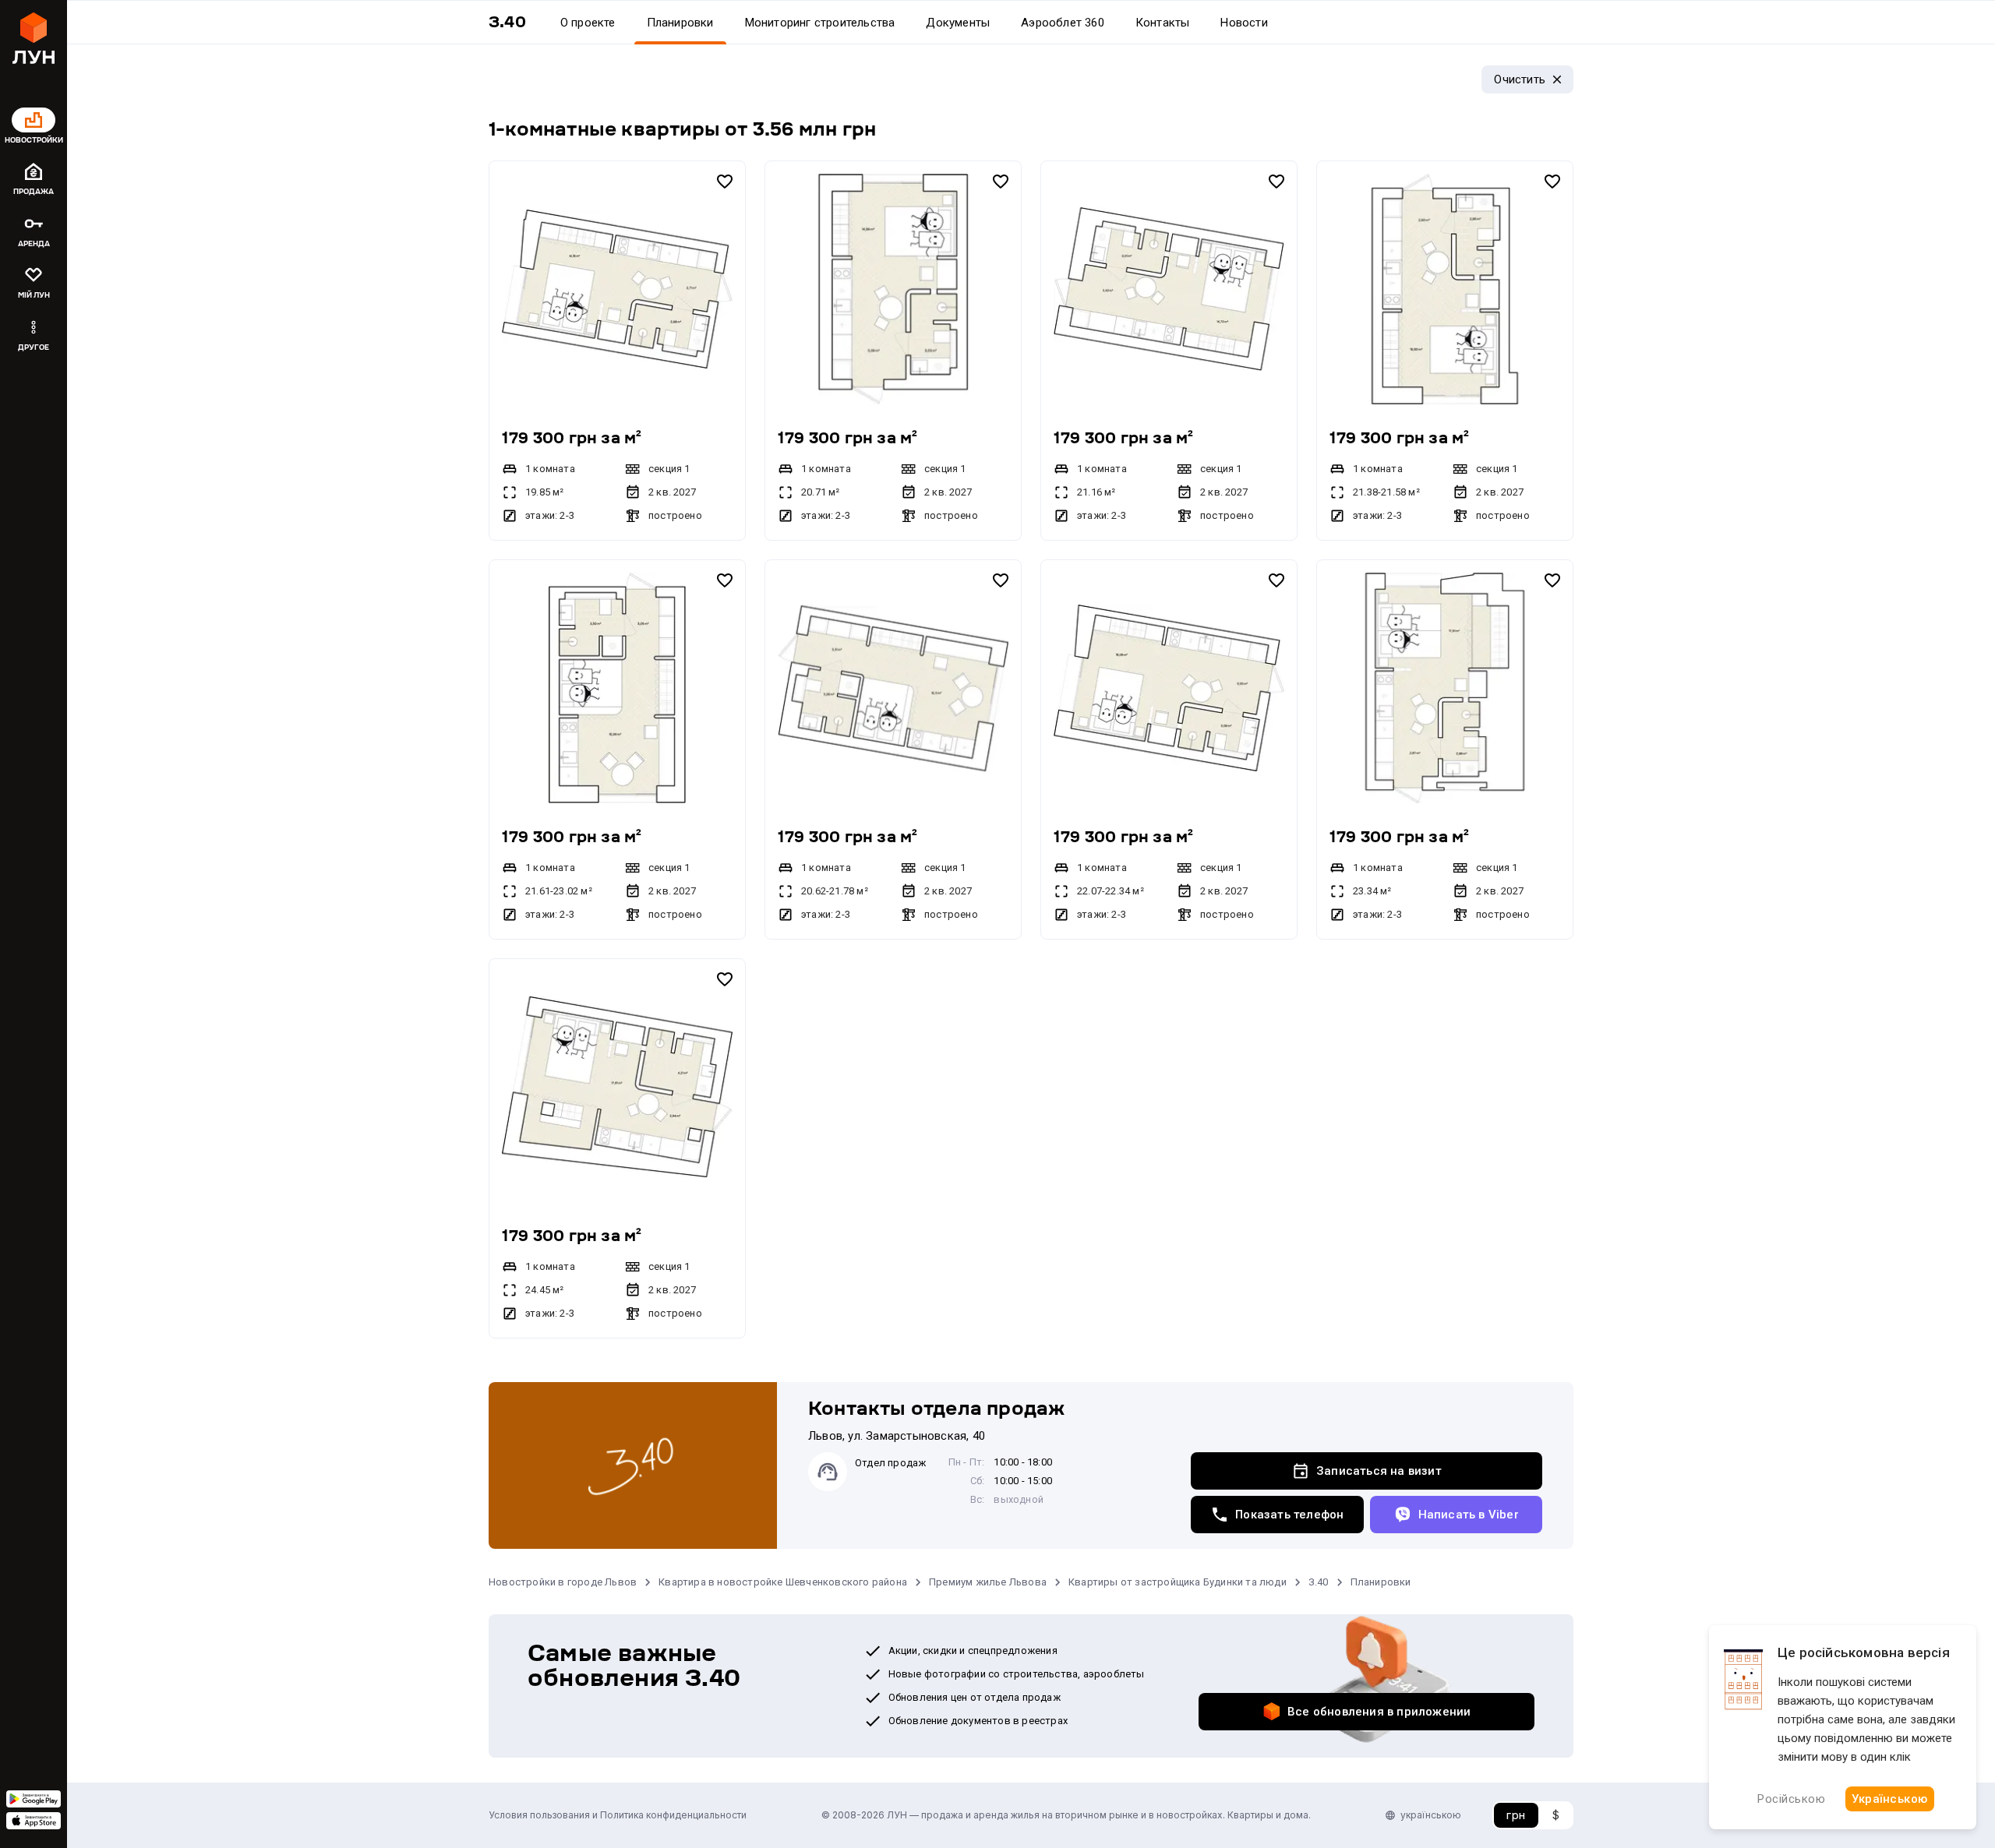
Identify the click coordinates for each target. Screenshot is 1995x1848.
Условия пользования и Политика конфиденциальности (618, 1815)
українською (1431, 1815)
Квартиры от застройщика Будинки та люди (1178, 1582)
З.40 (1319, 1582)
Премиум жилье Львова (988, 1582)
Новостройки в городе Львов (563, 1582)
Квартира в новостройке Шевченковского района (783, 1582)
